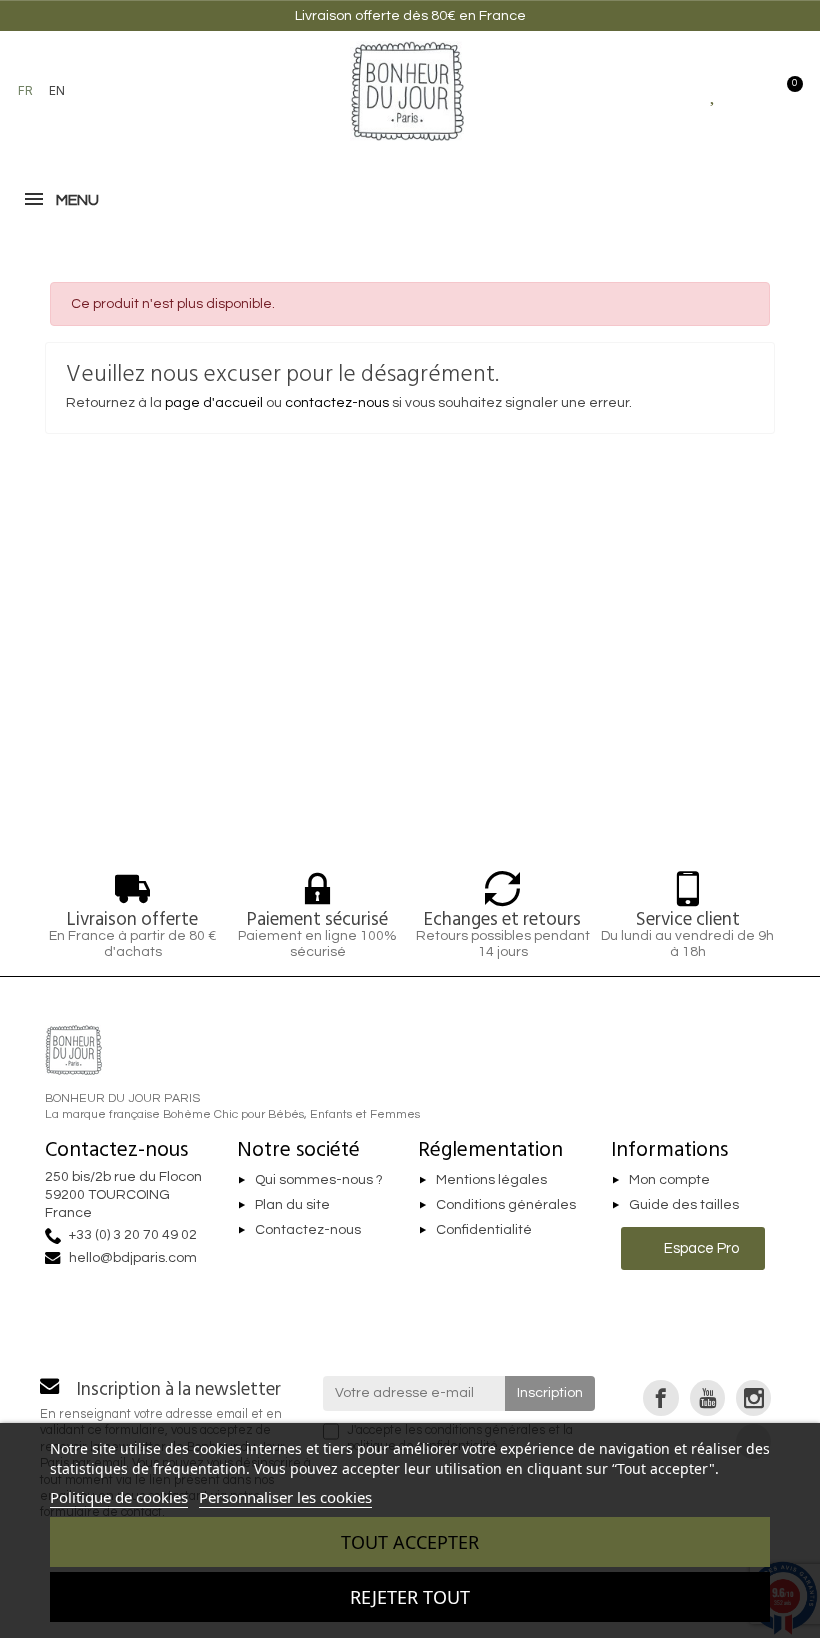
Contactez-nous (308, 1230)
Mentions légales (491, 1180)
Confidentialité (484, 1230)
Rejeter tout (410, 1597)
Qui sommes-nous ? (319, 1180)
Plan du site (292, 1205)
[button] (105, 91)
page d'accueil (214, 403)
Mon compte (669, 1180)
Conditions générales (506, 1205)
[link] (660, 1397)
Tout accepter (410, 1542)
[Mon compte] (749, 91)
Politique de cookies (119, 1497)
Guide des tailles (684, 1205)
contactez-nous (337, 403)
